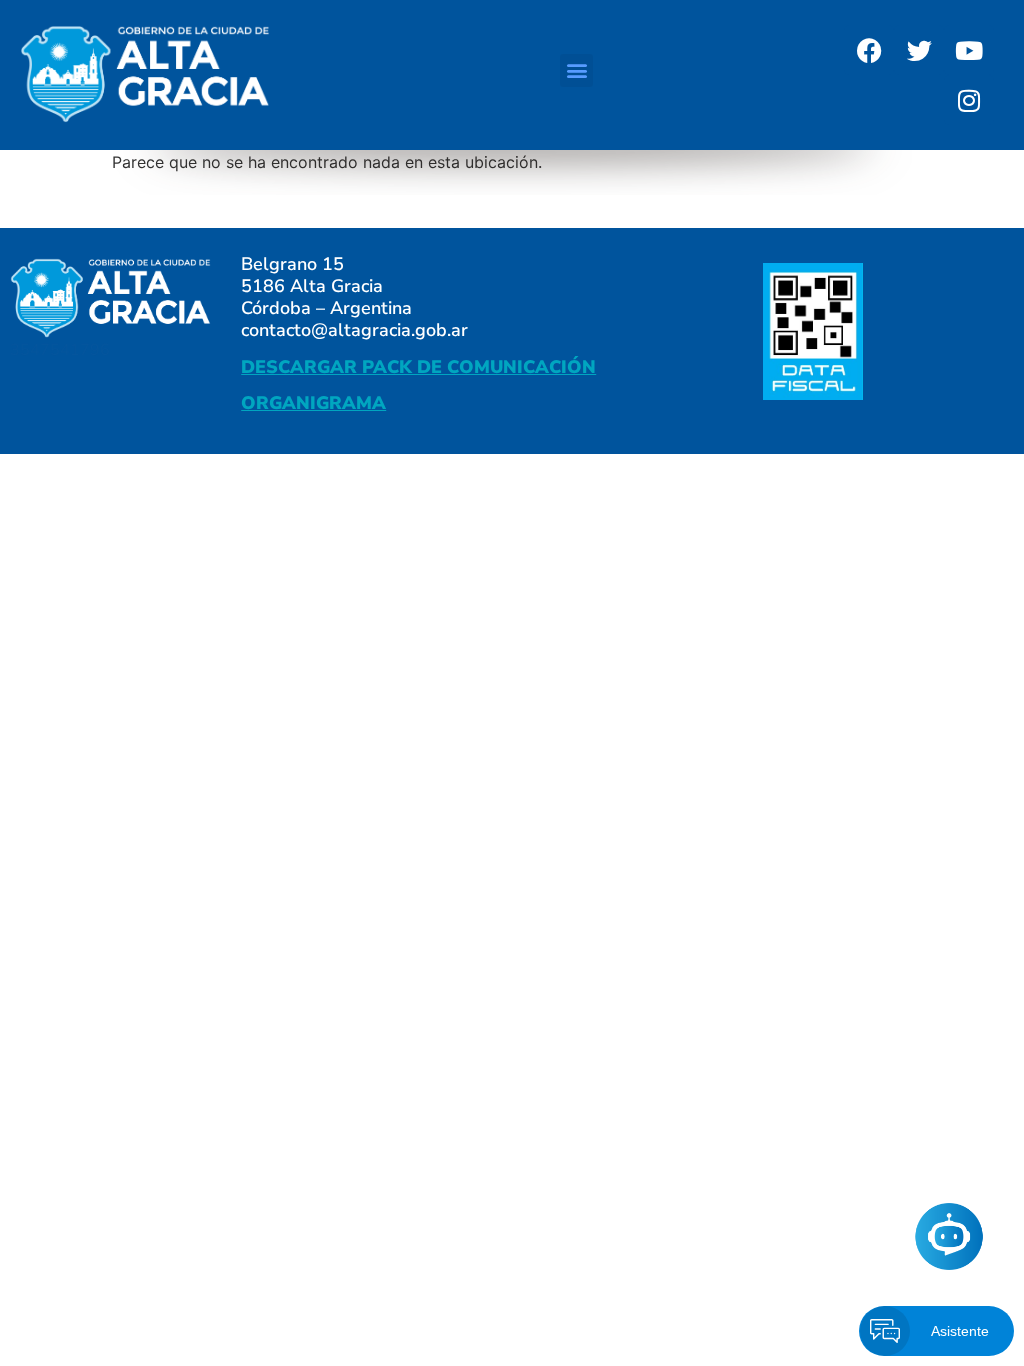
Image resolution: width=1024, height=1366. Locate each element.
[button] (576, 70)
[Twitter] (919, 50)
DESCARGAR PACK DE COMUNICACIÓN (418, 367)
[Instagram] (969, 100)
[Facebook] (869, 50)
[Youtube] (969, 50)
